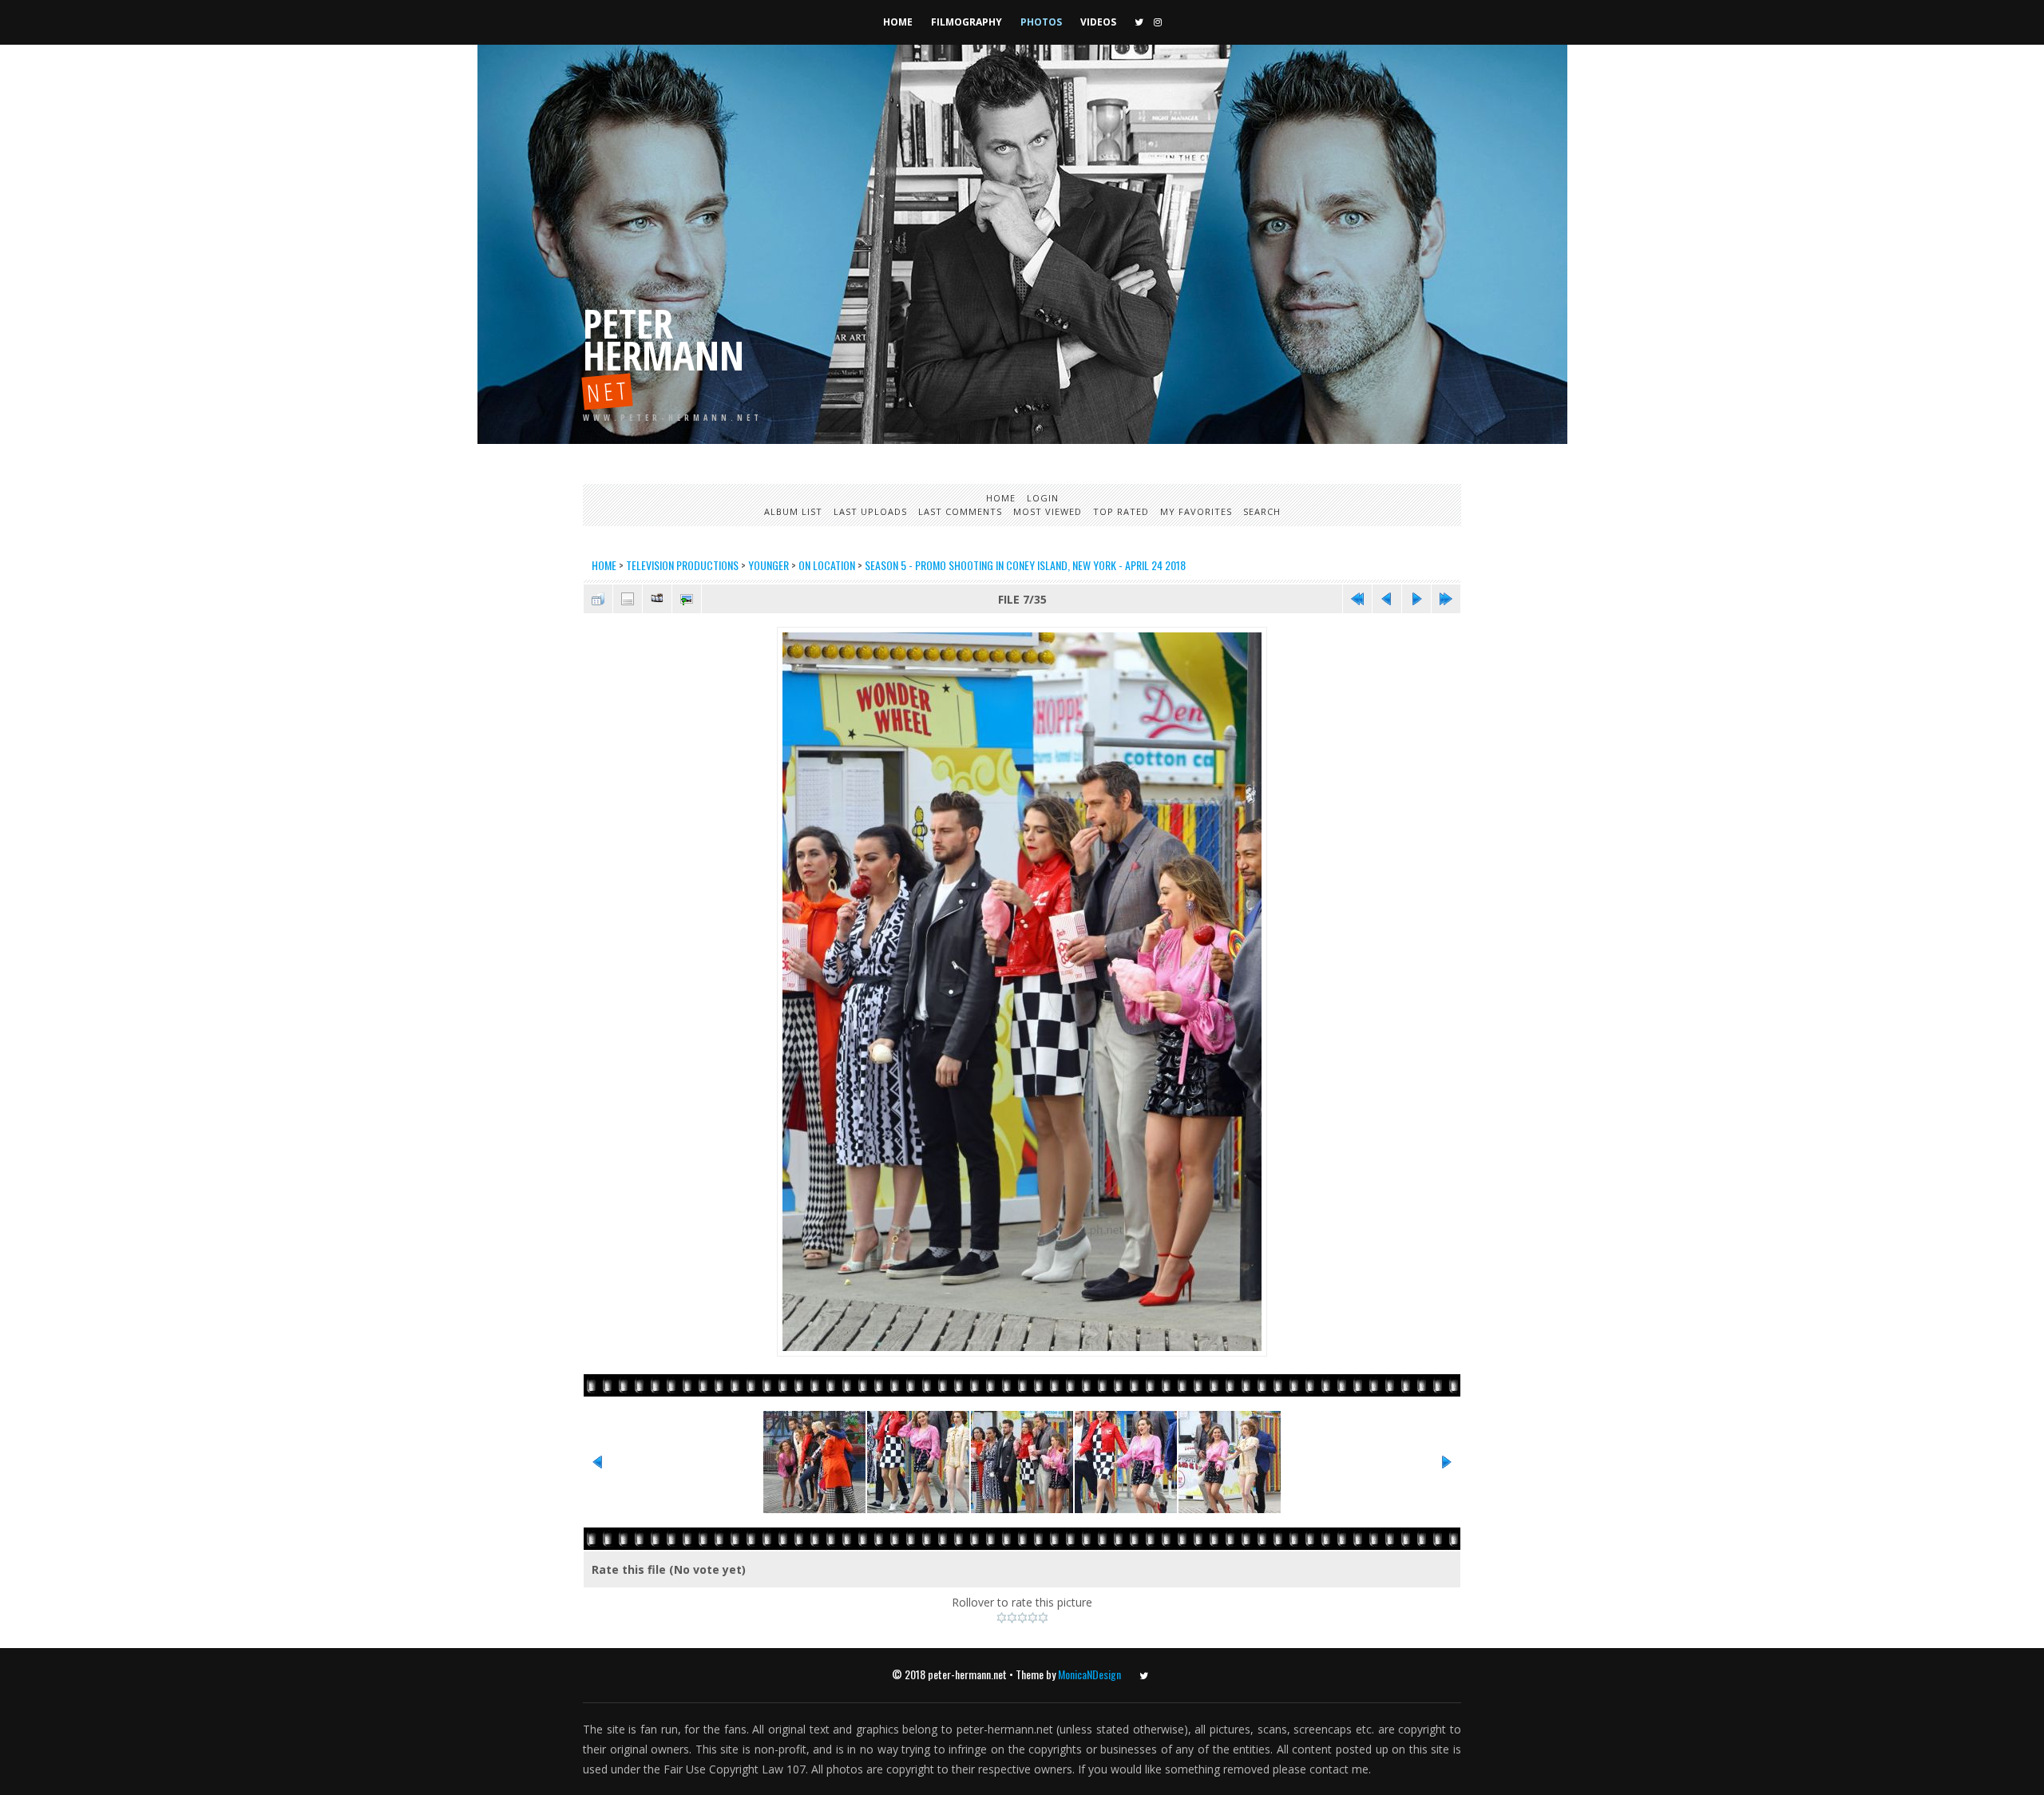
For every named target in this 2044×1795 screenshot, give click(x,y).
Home (898, 22)
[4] (1033, 1618)
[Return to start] (1357, 599)
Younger (768, 565)
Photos (1041, 22)
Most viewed (1048, 511)
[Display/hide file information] (628, 599)
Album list (793, 511)
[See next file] (1416, 599)
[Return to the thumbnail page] (598, 599)
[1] (1002, 1618)
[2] (1012, 1618)
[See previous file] (1387, 599)
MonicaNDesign (1089, 1674)
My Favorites (1196, 511)
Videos (1098, 22)
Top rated (1121, 511)
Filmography (967, 22)
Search (1262, 511)
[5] (1043, 1618)
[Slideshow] (657, 599)
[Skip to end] (1446, 599)
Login (1043, 498)
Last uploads (870, 511)
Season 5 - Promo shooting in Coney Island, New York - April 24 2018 (1025, 565)
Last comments (960, 511)
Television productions (682, 565)
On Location (827, 565)
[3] (1022, 1618)
